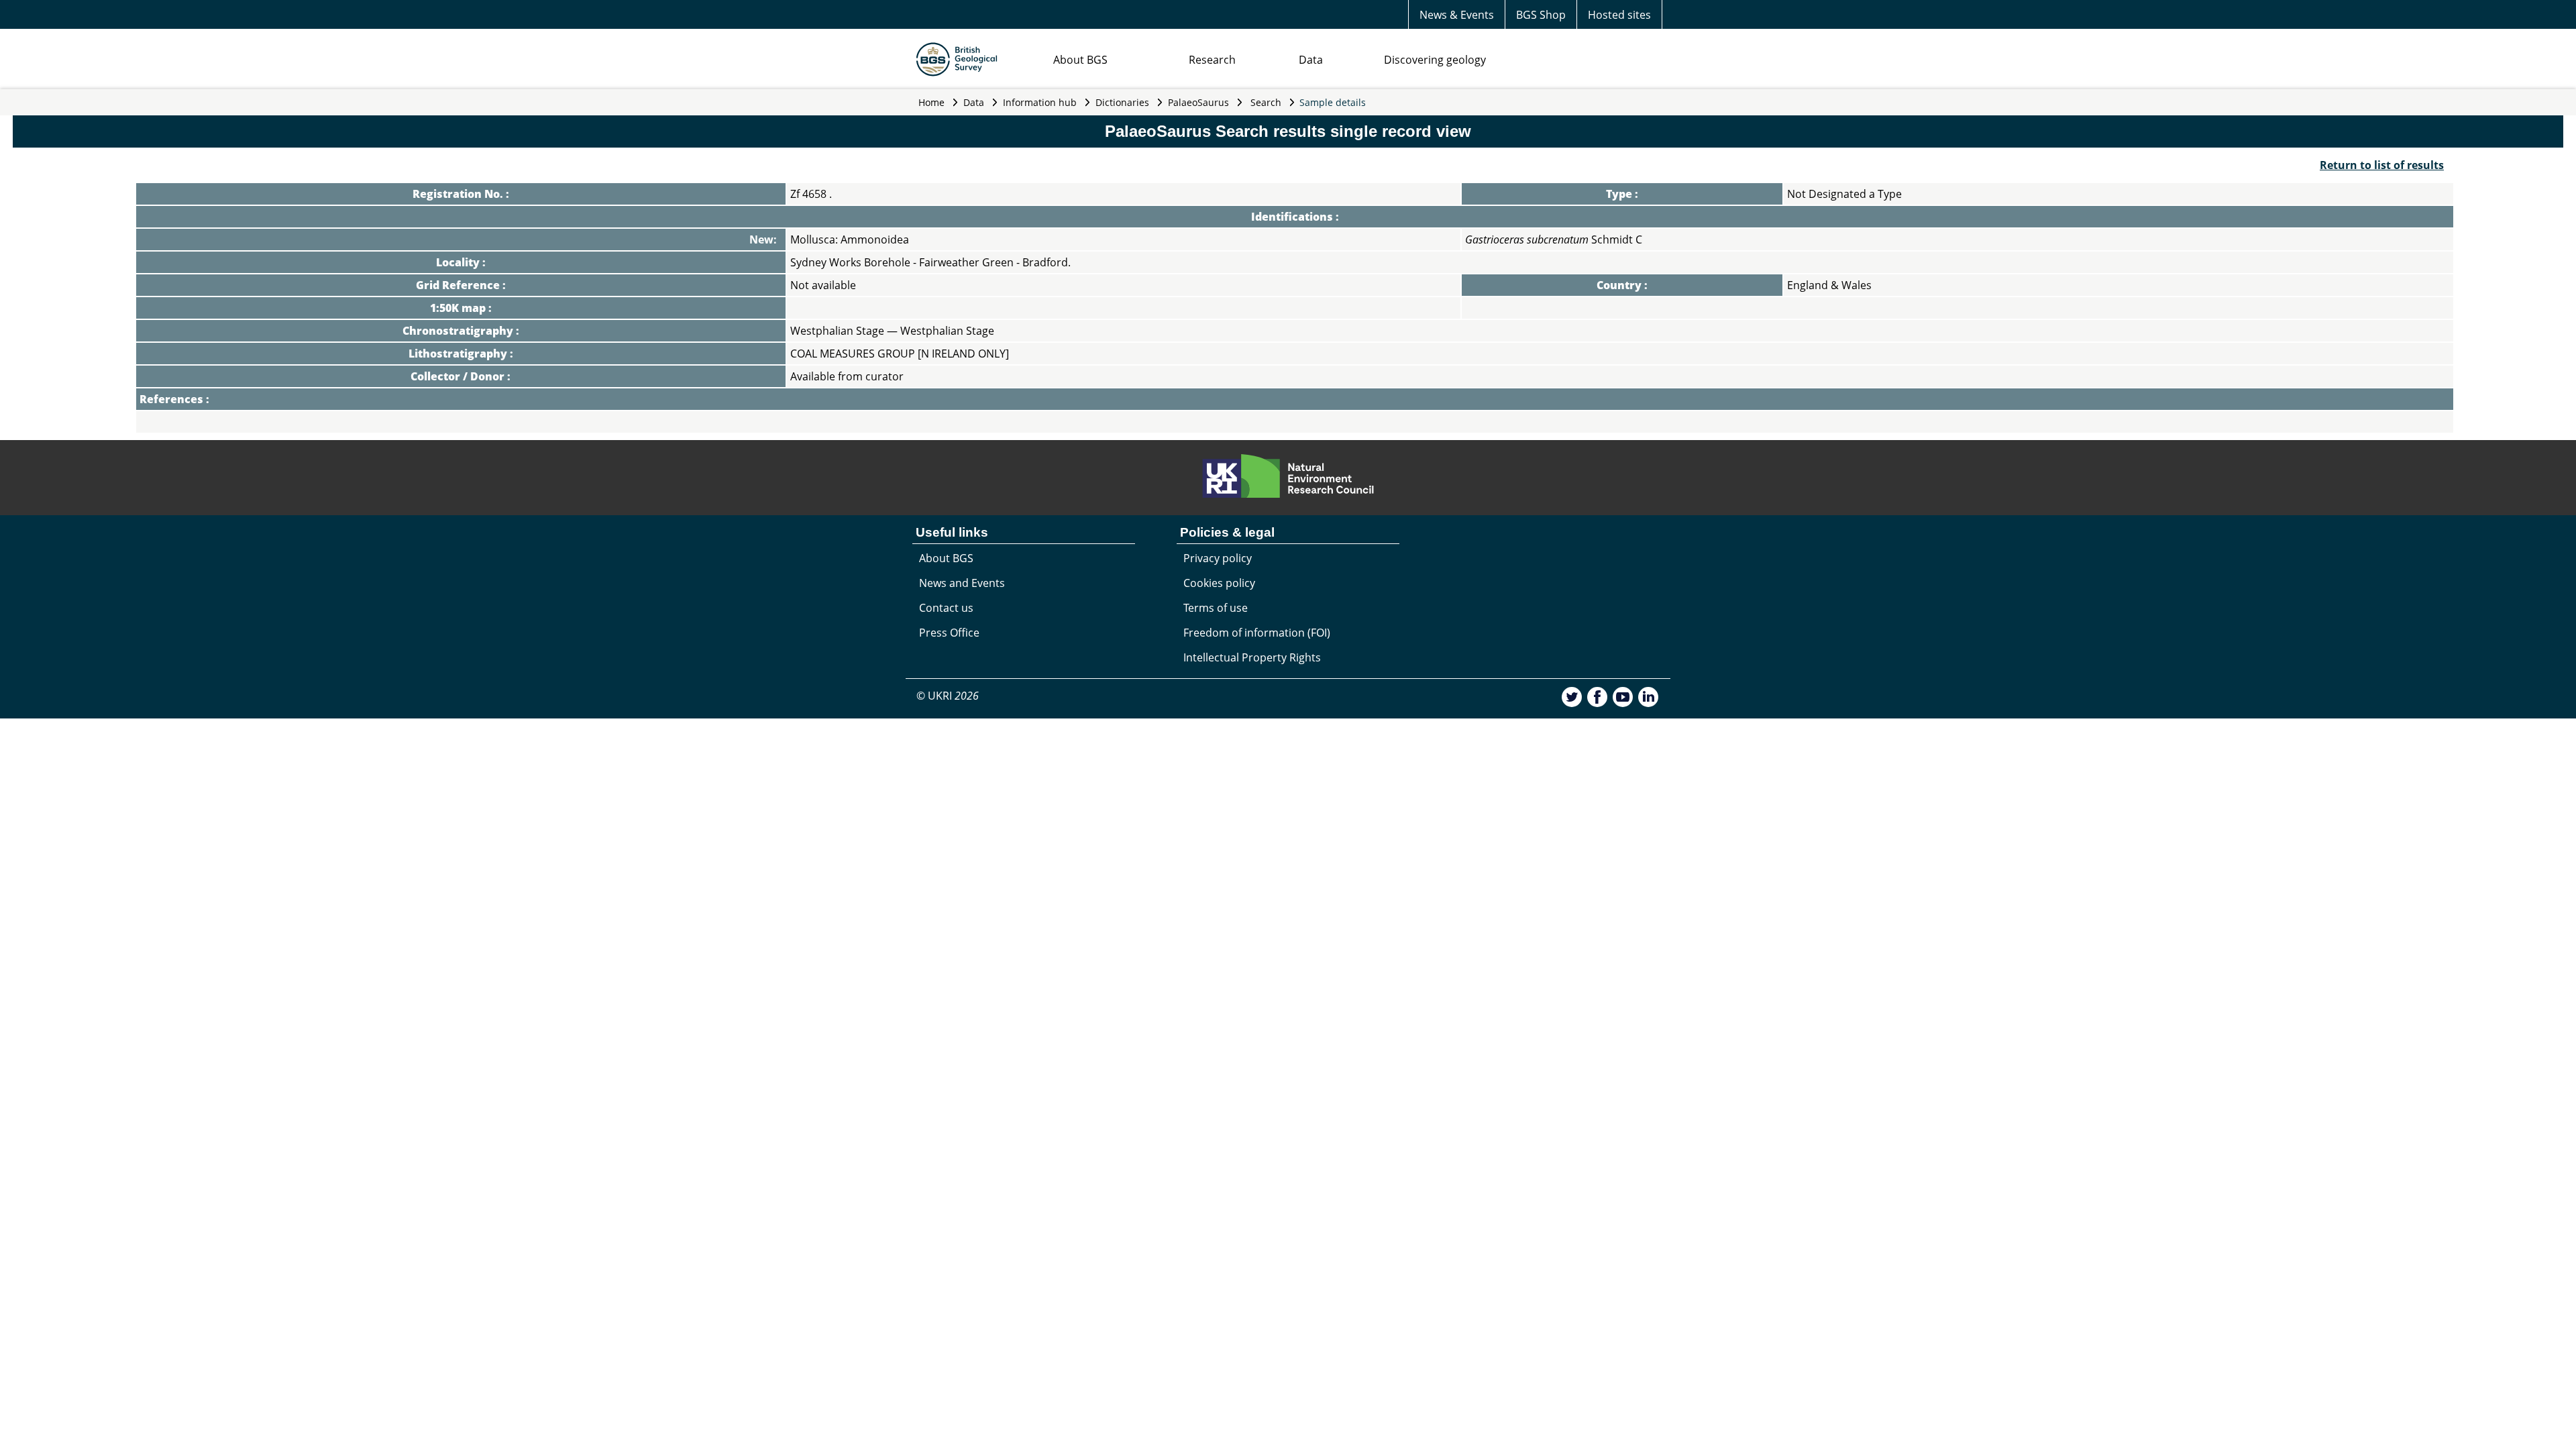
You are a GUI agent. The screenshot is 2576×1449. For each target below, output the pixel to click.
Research (1212, 60)
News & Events (1457, 15)
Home (931, 102)
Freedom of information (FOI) (1257, 633)
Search (1266, 102)
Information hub (1040, 102)
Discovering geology (1435, 60)
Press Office (949, 633)
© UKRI (948, 696)
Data (1311, 60)
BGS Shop (1541, 15)
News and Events (962, 583)
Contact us (946, 608)
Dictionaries (1122, 102)
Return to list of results (2382, 165)
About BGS (1080, 60)
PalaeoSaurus (1198, 102)
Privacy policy (1218, 558)
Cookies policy (1219, 583)
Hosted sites (1619, 15)
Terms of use (1216, 608)
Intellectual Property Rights (1252, 657)
